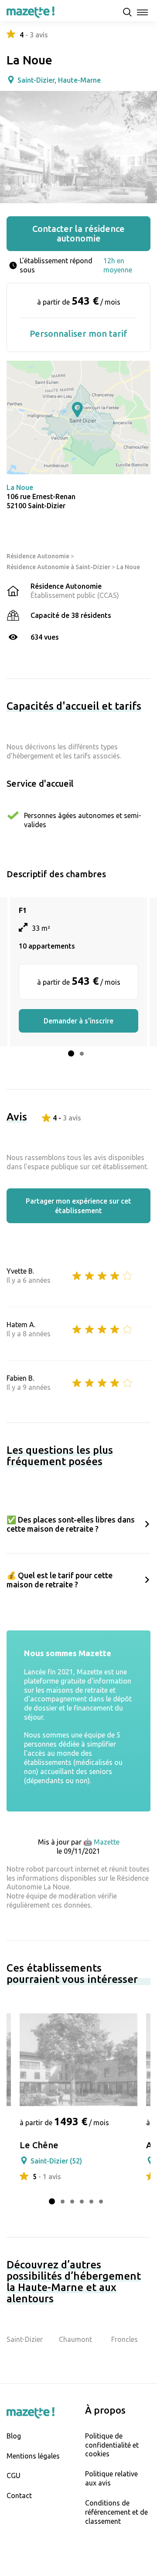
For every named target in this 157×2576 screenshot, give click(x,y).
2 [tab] (82, 1054)
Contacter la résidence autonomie (78, 233)
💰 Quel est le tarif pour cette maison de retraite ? (60, 1580)
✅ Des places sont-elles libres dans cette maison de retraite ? (71, 1524)
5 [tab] (91, 2202)
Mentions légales (33, 2456)
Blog (14, 2436)
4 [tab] (82, 2202)
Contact (19, 2495)
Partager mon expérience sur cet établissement (78, 1206)
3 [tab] (72, 2202)
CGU (14, 2475)
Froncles (125, 2339)
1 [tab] (71, 1053)
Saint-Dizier (25, 2339)
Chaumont (75, 2339)
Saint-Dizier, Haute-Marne (59, 80)
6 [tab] (101, 2202)
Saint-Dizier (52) (56, 2161)
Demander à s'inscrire (78, 1021)
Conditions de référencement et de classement (116, 2512)
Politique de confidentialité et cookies (112, 2445)
